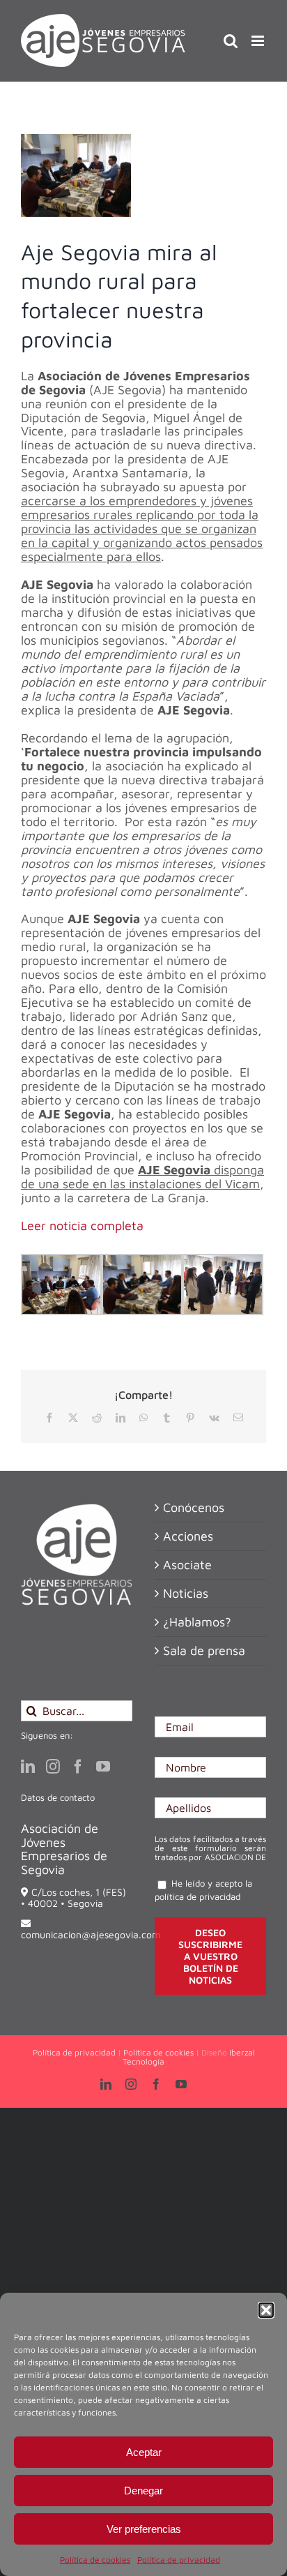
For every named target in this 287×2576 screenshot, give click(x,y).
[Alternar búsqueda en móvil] (231, 41)
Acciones (188, 1536)
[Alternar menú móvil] (259, 41)
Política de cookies (95, 2560)
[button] (266, 2310)
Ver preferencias (144, 2529)
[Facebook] (78, 1767)
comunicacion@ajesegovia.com (91, 1934)
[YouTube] (103, 1767)
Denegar (143, 2491)
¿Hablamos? (197, 1622)
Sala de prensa (204, 1651)
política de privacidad (197, 1896)
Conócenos (194, 1508)
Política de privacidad (179, 2560)
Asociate (187, 1565)
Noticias (186, 1594)
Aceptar (144, 2452)
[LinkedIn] (28, 1767)
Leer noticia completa (82, 1226)
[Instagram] (53, 1767)
